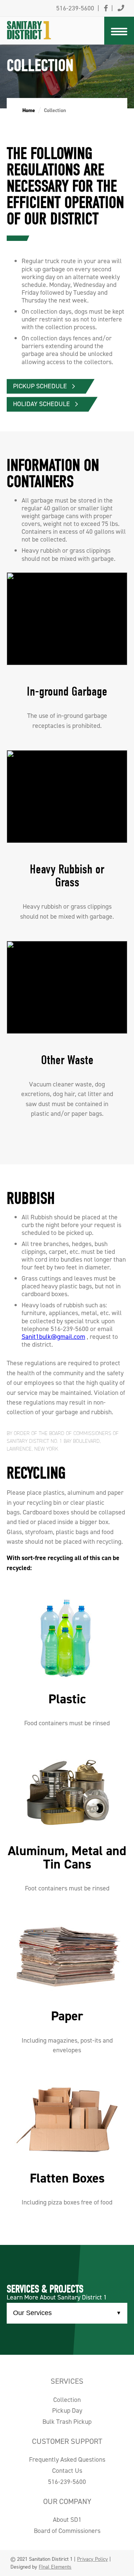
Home (29, 110)
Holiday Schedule (42, 404)
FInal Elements (55, 2567)
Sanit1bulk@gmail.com (53, 1337)
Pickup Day (67, 2410)
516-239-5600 (67, 2482)
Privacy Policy (92, 2559)
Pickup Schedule (40, 386)
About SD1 (67, 2520)
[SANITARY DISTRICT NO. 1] (43, 21)
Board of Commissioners (67, 2531)
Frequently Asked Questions (67, 2459)
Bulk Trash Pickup (67, 2422)
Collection (67, 2400)
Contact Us (67, 2471)
